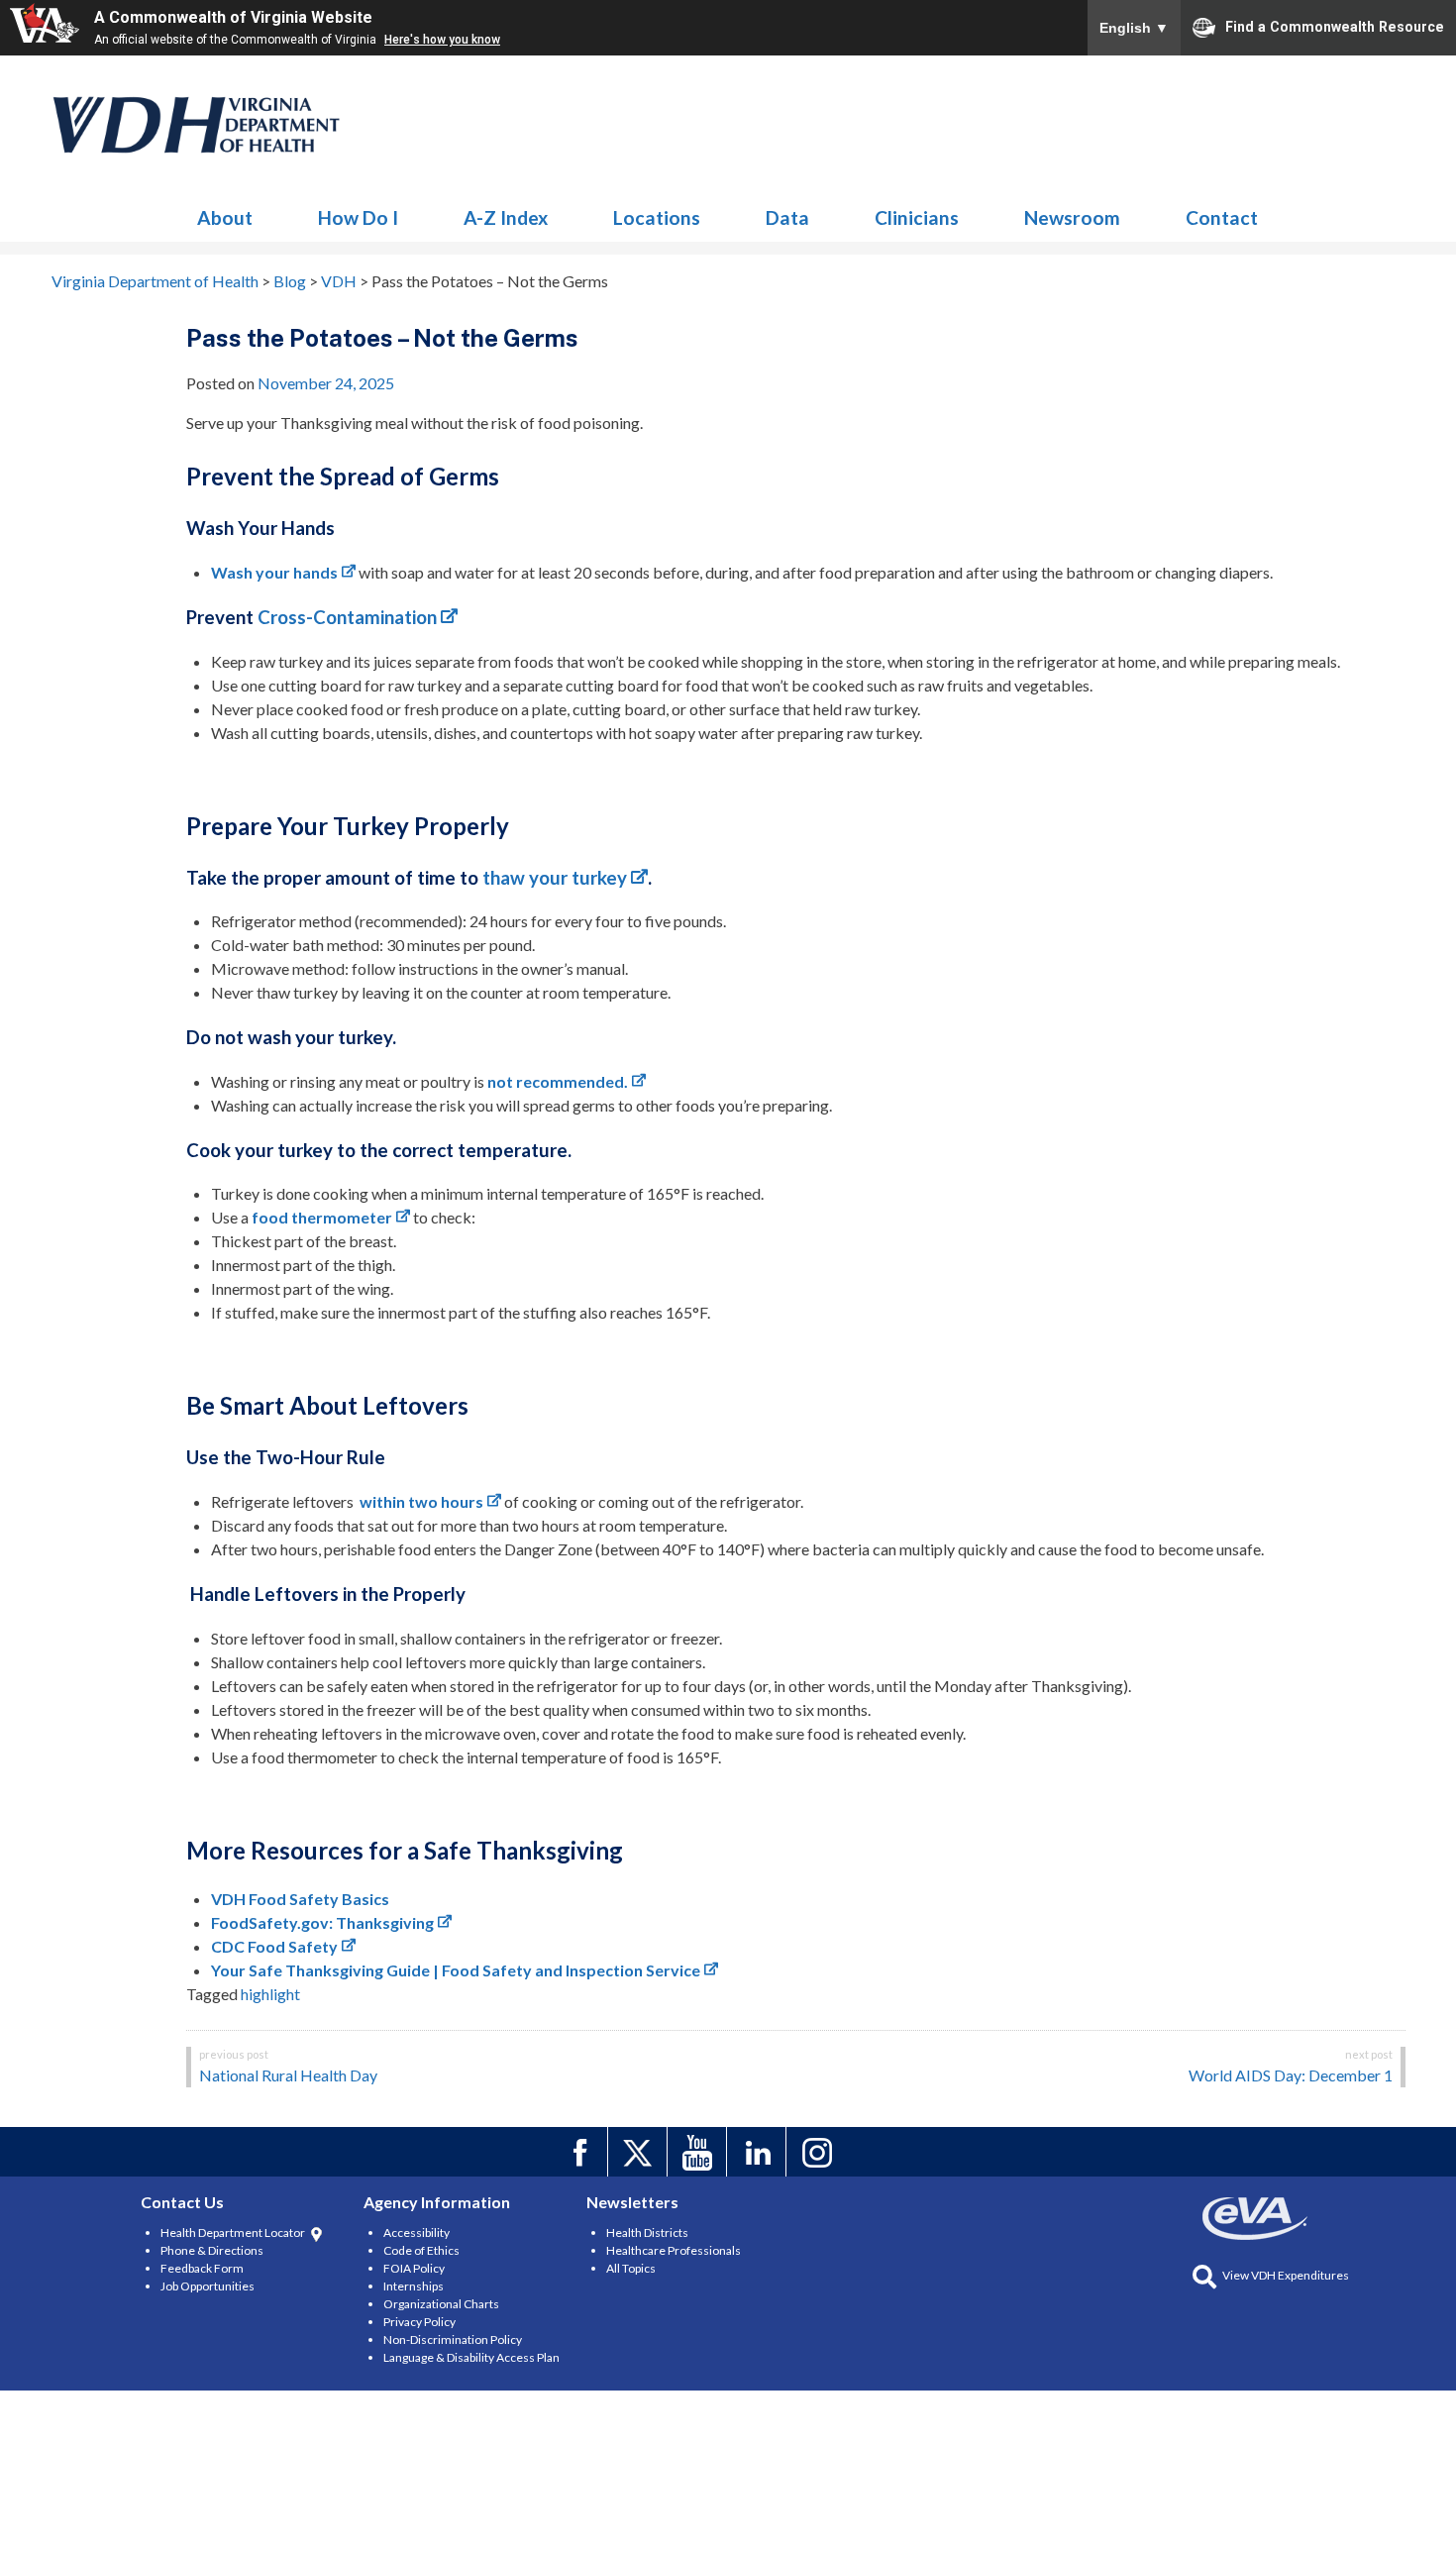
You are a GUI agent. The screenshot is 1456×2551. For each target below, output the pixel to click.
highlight (270, 1994)
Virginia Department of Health (197, 125)
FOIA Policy (414, 2268)
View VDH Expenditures (1286, 2275)
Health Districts (647, 2232)
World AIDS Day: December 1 (1291, 2075)
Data (787, 217)
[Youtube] (700, 2152)
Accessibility (416, 2232)
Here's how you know (442, 40)
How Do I (358, 217)
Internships (414, 2286)
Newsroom (1072, 217)
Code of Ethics (421, 2250)
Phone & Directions (212, 2250)
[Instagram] (819, 2152)
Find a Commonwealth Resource (1335, 26)
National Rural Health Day (288, 2075)
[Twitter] (640, 2152)
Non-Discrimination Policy (453, 2339)
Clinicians (917, 217)
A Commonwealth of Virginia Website (233, 17)
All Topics (631, 2268)
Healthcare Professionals (674, 2250)
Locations (657, 217)
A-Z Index (506, 217)
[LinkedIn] (759, 2152)
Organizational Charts (441, 2304)
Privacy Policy (419, 2322)
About (225, 217)
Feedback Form (202, 2268)
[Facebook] (581, 2152)
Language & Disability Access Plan (471, 2357)
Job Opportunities (208, 2286)
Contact (1222, 217)
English (1134, 28)
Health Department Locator (233, 2232)
